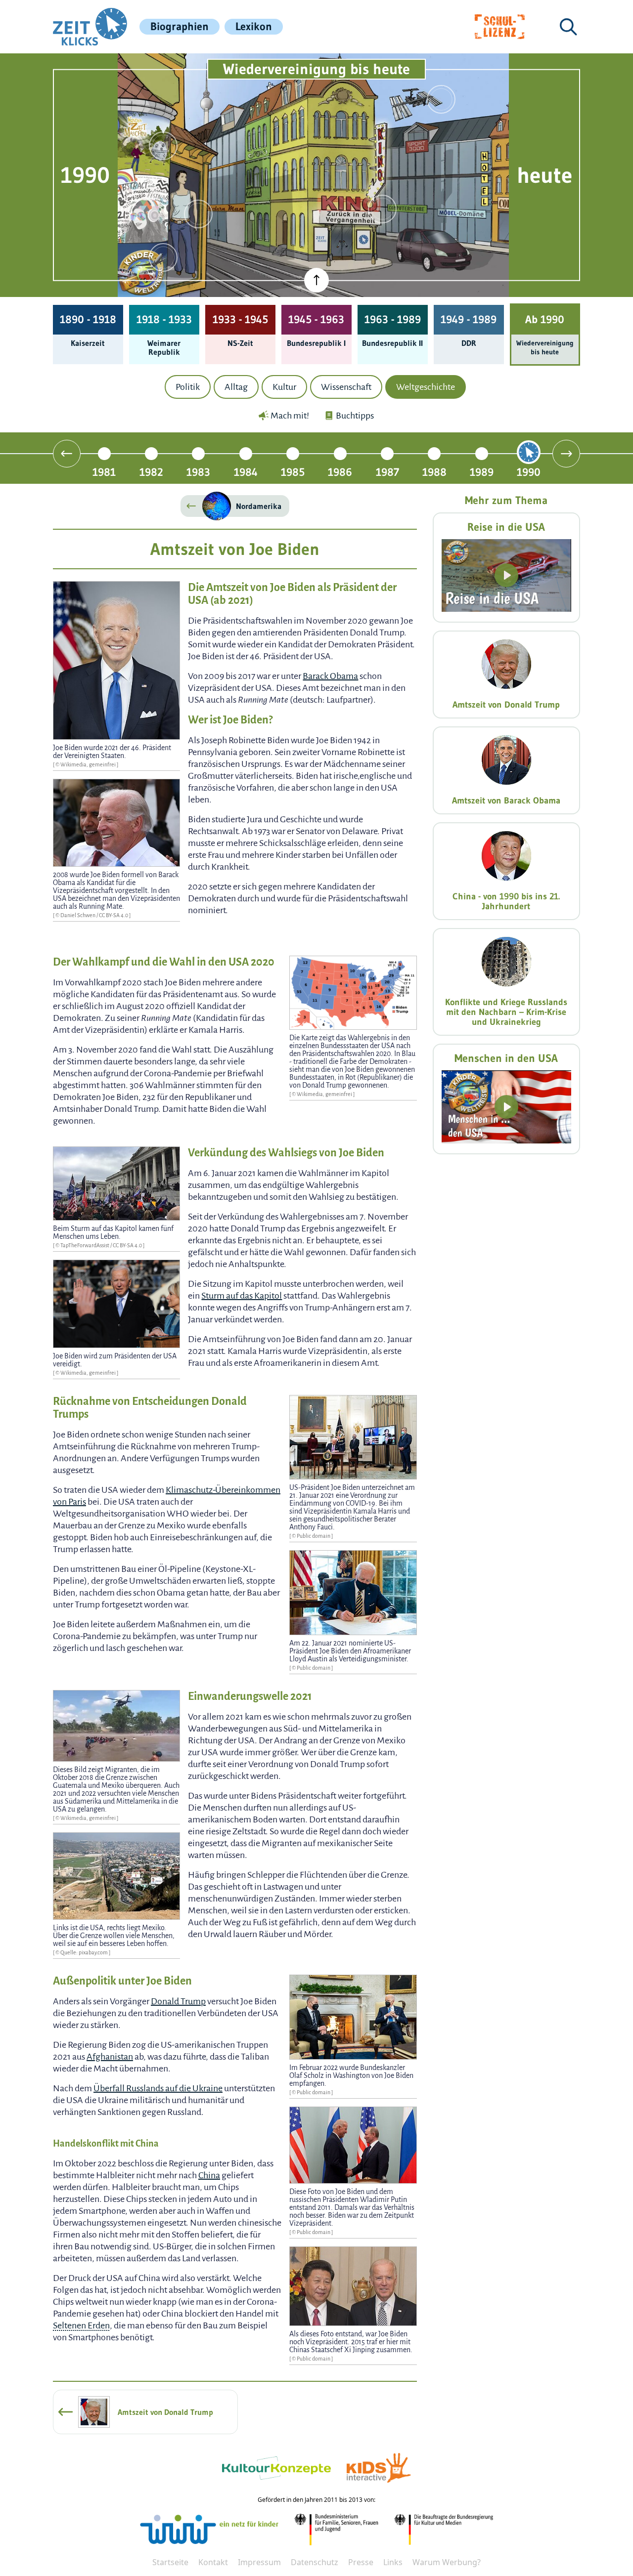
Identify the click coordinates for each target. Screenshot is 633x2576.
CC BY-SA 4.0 (114, 915)
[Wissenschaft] (441, 99)
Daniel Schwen (78, 915)
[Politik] (163, 146)
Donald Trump (178, 2001)
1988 (434, 472)
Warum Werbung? (447, 2562)
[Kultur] (382, 209)
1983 (198, 472)
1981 (104, 472)
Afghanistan (110, 2057)
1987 (387, 472)
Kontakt (213, 2562)
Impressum (259, 2562)
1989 (482, 472)
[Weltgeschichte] (163, 257)
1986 (340, 472)
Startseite (170, 2562)
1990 (529, 472)
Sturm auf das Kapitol (242, 1296)
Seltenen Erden (81, 2325)
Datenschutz (315, 2562)
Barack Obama (330, 676)
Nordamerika (259, 506)
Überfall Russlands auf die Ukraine (158, 2088)
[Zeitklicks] (90, 27)
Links (393, 2562)
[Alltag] (198, 214)
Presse (361, 2562)
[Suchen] (568, 27)
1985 (293, 472)
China (209, 2175)
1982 (151, 472)
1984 (246, 472)
